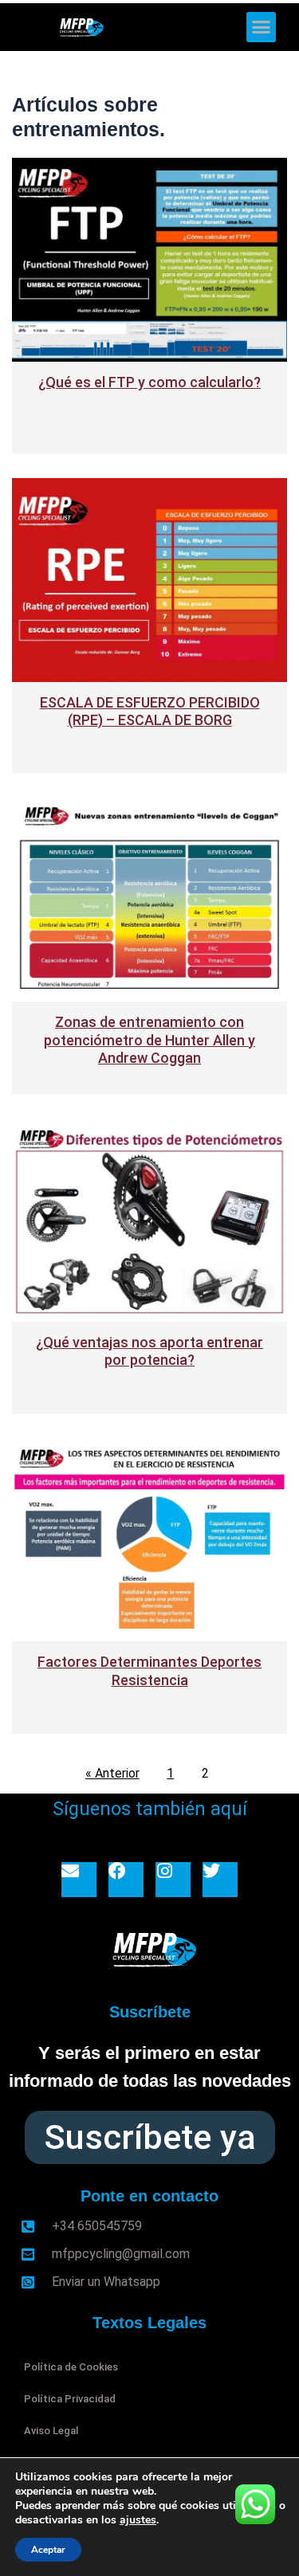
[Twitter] (220, 1880)
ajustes (138, 2520)
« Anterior (112, 1773)
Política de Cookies (71, 2367)
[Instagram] (173, 1880)
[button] (262, 27)
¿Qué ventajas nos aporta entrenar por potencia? (149, 1351)
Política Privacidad (70, 2399)
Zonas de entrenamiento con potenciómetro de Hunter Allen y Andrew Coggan (149, 1040)
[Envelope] (79, 1880)
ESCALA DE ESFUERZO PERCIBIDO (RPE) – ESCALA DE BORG (150, 712)
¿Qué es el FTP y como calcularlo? (149, 382)
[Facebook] (126, 1880)
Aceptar (48, 2550)
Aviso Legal (51, 2431)
